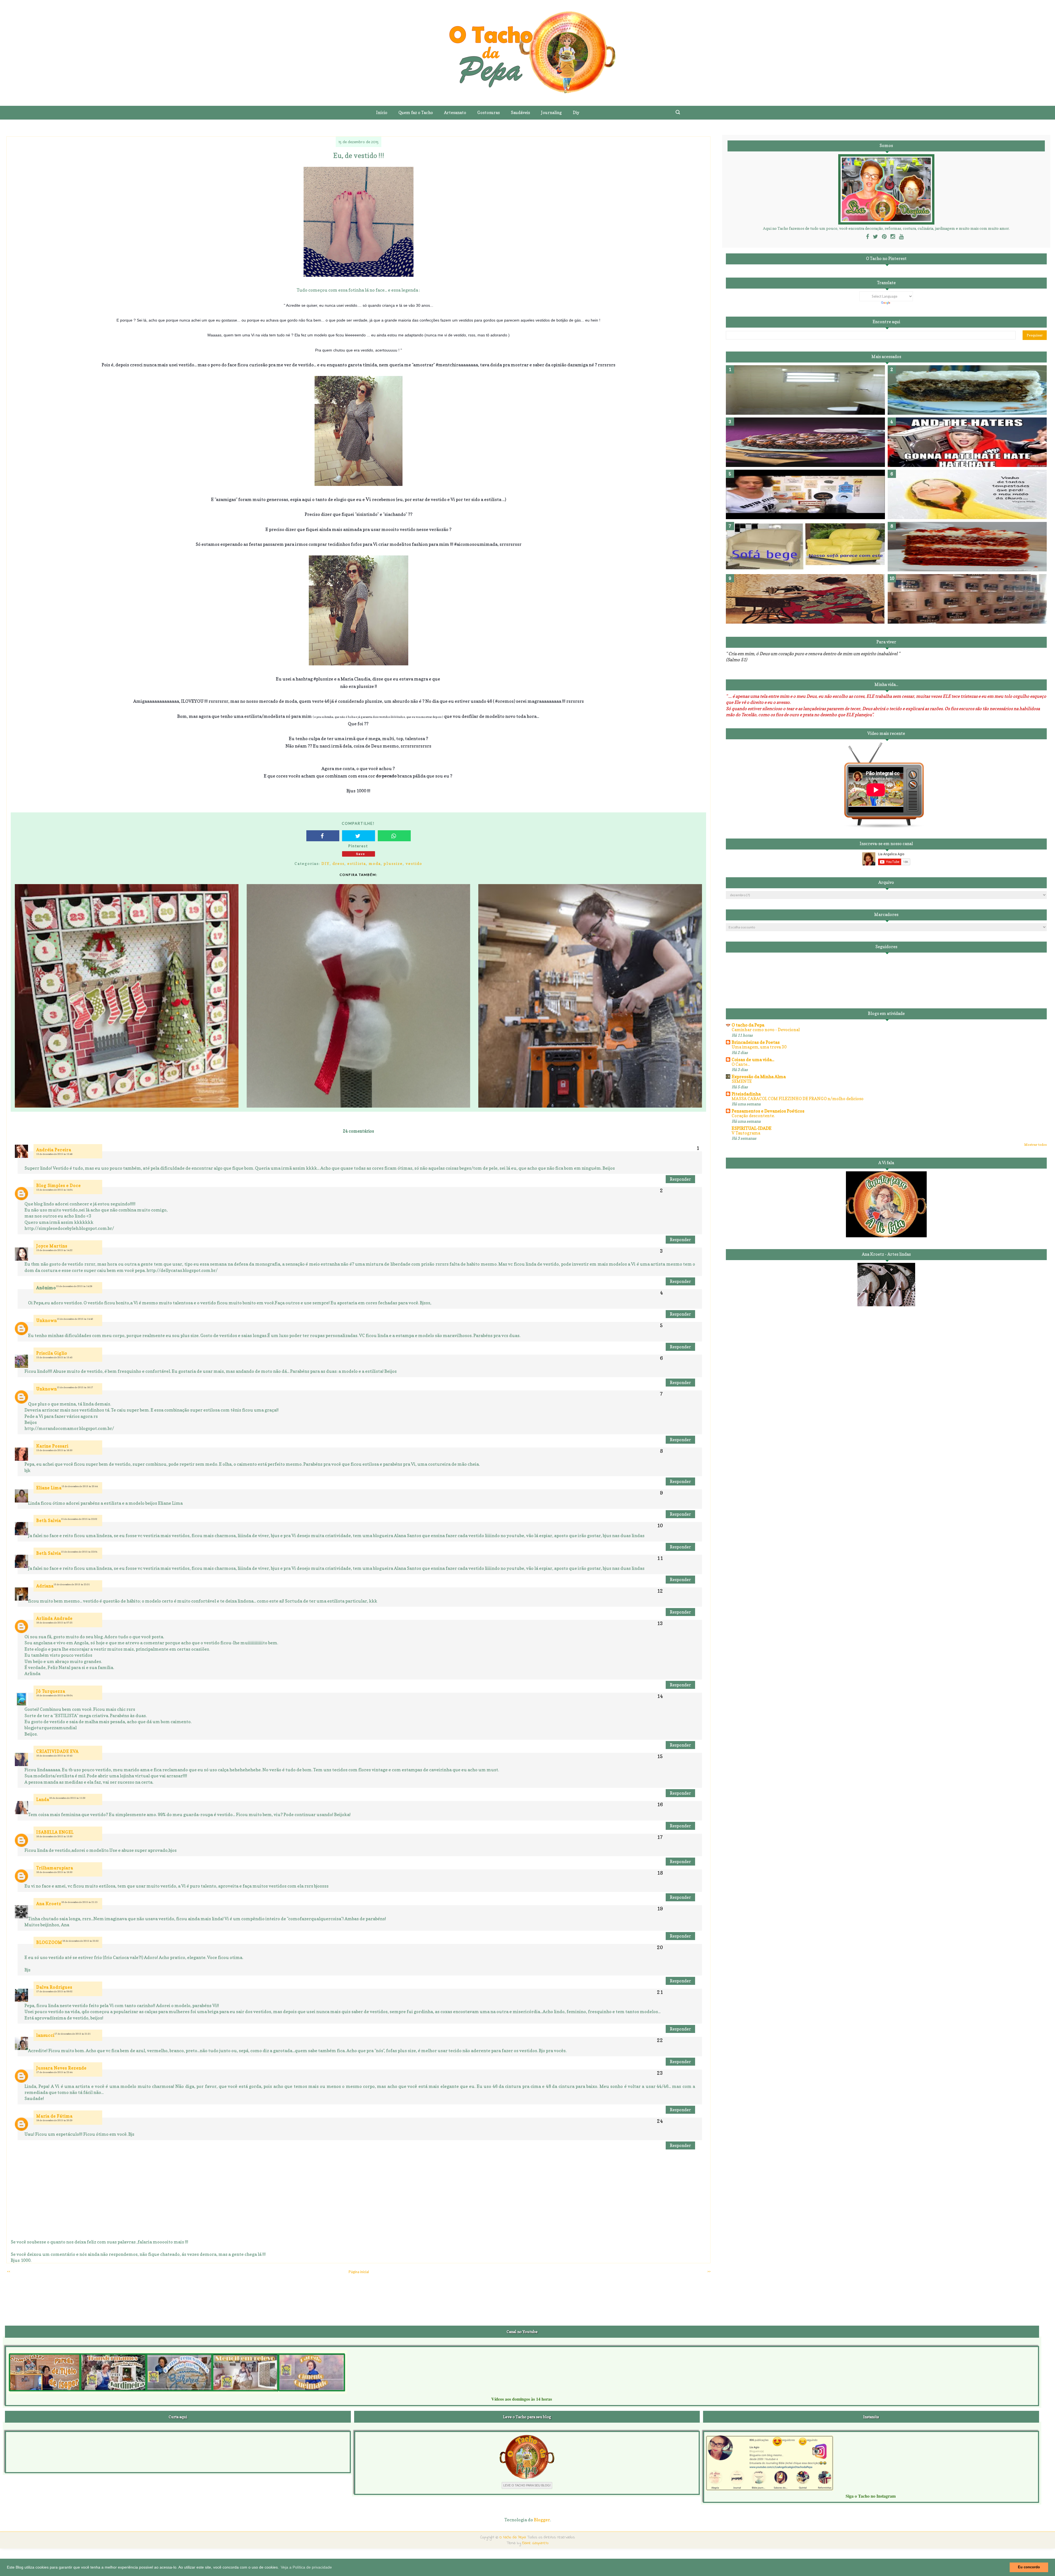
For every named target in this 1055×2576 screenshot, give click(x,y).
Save (361, 854)
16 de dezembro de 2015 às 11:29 (67, 1798)
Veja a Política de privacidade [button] (306, 2567)
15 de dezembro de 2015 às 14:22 (54, 1250)
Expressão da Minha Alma (759, 1077)
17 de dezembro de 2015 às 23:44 (54, 2072)
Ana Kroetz (49, 1904)
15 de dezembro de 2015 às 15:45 (54, 1357)
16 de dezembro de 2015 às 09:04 (54, 1695)
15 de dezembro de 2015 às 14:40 (75, 1319)
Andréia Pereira (54, 1150)
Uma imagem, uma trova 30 (759, 1047)
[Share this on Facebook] (323, 836)
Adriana (45, 1586)
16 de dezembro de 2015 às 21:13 (79, 1902)
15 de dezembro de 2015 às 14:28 (74, 1286)
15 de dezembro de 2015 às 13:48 (54, 1154)
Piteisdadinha (746, 1094)
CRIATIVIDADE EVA (57, 1751)
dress (338, 863)
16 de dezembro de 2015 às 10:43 (54, 1756)
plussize (393, 863)
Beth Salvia (49, 1521)
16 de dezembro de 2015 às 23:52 (80, 1941)
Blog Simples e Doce (59, 1185)
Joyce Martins (52, 1246)
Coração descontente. (753, 1116)
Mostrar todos (1035, 1145)
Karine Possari (52, 1446)
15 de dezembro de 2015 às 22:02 (79, 1519)
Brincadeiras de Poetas (756, 1042)
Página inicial (359, 2272)
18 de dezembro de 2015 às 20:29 (54, 2120)
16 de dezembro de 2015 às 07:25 (54, 1623)
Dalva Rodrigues (54, 1987)
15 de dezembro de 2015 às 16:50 (54, 1450)
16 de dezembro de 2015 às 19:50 (54, 1872)
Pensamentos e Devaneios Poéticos (768, 1111)
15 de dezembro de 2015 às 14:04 (54, 1190)
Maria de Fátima (54, 2116)
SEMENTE (742, 1081)
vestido (414, 863)
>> (709, 2271)
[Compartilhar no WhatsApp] (394, 836)
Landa (43, 1799)
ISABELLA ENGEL (55, 1832)
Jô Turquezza (51, 1691)
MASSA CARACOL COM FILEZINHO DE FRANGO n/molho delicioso (798, 1099)
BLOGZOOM (49, 1942)
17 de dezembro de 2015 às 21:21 (73, 2034)
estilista (357, 863)
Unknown (47, 1320)
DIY (326, 863)
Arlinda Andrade (54, 1618)
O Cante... (741, 1064)
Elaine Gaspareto (535, 2543)
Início (382, 113)
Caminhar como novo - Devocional (766, 1030)
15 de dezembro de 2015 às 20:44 (80, 1486)
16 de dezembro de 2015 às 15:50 (54, 1836)
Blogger (542, 2520)
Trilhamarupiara (55, 1868)
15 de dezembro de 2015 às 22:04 (79, 1552)
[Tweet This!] (359, 836)
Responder (680, 1179)
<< (9, 2271)
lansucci (45, 2035)
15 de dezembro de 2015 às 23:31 (72, 1584)
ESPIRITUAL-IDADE (752, 1128)
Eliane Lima (49, 1488)
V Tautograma (746, 1133)
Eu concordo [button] (1029, 2567)
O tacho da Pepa (748, 1025)
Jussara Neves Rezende (61, 2068)
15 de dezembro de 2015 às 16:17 (75, 1387)
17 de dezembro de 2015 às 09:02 (54, 1991)
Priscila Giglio (52, 1353)
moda (375, 863)
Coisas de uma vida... (753, 1059)
